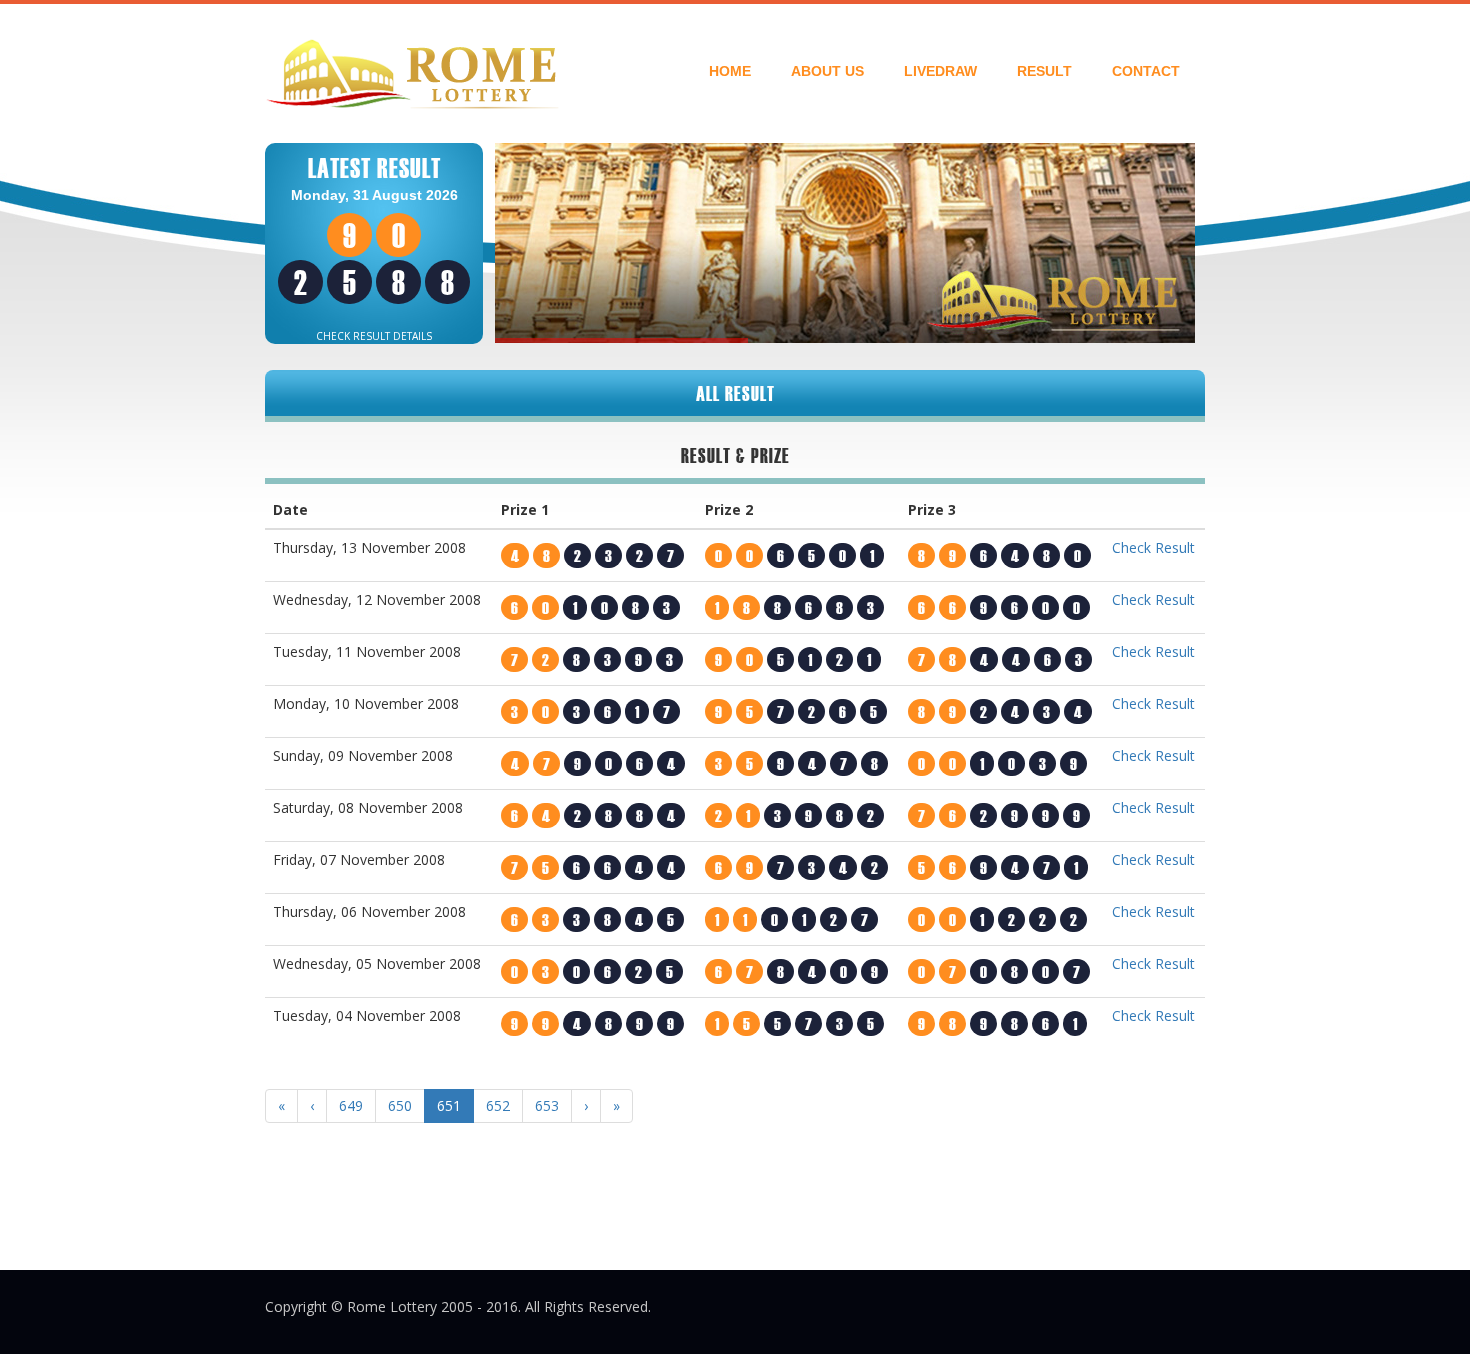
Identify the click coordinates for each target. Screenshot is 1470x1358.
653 (547, 1105)
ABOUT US (827, 71)
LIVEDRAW (940, 71)
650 (400, 1105)
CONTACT (1146, 71)
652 (498, 1105)
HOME (730, 71)
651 (449, 1105)
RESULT (1044, 71)
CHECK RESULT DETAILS (374, 336)
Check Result (1153, 547)
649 (351, 1105)
